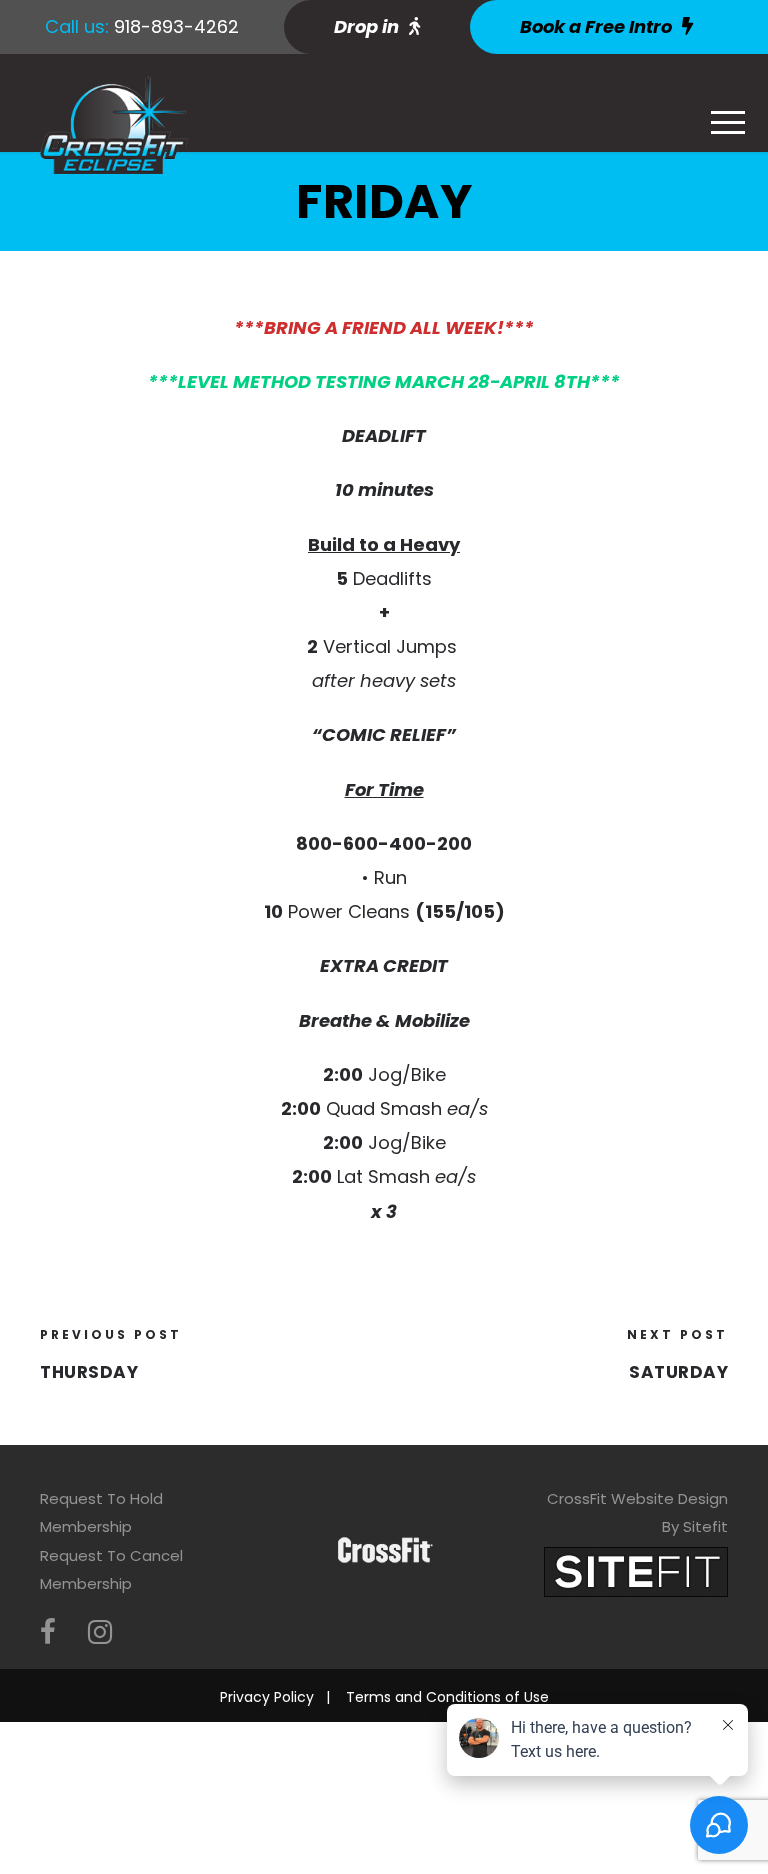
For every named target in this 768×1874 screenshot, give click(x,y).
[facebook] (48, 1632)
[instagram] (100, 1632)
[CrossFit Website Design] (636, 1570)
